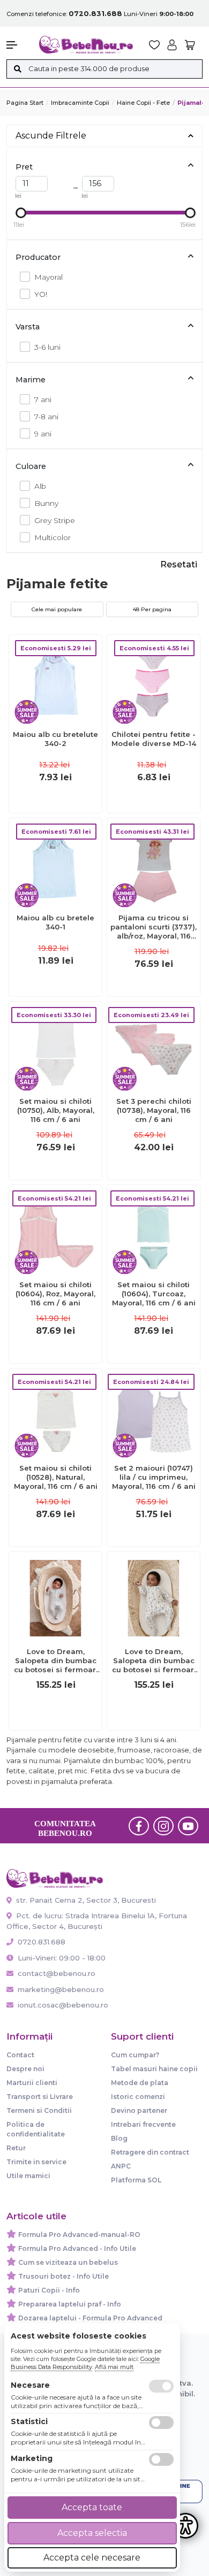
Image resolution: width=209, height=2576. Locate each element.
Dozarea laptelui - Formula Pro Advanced (90, 2318)
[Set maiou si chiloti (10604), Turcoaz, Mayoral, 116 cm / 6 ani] (154, 1231)
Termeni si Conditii (39, 2110)
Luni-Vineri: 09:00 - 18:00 (61, 1958)
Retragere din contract (150, 2152)
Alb (40, 486)
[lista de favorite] (155, 45)
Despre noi (25, 2069)
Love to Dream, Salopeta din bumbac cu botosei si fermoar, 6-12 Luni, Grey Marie (56, 1661)
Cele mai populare (57, 609)
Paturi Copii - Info (49, 2290)
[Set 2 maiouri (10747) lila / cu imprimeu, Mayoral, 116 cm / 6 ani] (154, 1414)
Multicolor (53, 537)
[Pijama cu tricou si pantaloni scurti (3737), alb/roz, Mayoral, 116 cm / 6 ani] (154, 864)
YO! (41, 294)
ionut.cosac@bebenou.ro (63, 2005)
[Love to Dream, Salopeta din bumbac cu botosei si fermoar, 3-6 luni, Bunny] (154, 1598)
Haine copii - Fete (143, 103)
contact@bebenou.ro (57, 1973)
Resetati (179, 564)
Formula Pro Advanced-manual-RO (79, 2235)
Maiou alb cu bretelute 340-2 (55, 739)
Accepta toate (92, 2507)
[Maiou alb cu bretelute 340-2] (55, 680)
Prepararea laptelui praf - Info (70, 2304)
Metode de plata (140, 2083)
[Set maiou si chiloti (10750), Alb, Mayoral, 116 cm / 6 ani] (55, 1047)
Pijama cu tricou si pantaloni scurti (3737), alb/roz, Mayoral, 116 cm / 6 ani (154, 927)
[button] (17, 45)
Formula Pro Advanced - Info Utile (77, 2248)
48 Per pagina (152, 609)
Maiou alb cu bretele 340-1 (55, 922)
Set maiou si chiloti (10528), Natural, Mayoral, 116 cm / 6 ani (56, 1477)
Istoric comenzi (138, 2097)
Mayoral (48, 277)
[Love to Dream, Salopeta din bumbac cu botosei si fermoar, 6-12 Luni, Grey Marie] (55, 1598)
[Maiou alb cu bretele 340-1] (55, 864)
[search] (17, 69)
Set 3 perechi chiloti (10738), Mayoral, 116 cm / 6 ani (154, 1110)
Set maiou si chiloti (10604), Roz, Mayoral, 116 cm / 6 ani (55, 1294)
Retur (16, 2148)
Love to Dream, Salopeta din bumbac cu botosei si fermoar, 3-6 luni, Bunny (154, 1661)
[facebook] (139, 1826)
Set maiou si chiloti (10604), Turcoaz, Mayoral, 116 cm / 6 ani (154, 1294)
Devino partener (139, 2110)
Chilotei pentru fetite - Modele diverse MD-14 (154, 739)
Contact (20, 2055)
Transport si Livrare (40, 2097)
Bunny (46, 503)
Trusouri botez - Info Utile (64, 2276)
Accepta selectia (92, 2533)
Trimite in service (36, 2162)
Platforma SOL (136, 2180)
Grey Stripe (55, 520)
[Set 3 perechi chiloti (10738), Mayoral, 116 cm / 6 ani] (154, 1047)
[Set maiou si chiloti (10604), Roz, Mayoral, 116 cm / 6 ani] (55, 1231)
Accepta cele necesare (92, 2558)
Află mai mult (114, 2367)
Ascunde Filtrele (51, 136)
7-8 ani (46, 417)
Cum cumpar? (135, 2055)
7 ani (43, 399)
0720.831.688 (40, 1942)
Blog (119, 2138)
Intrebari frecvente (143, 2124)
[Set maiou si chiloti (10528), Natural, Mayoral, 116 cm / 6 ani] (55, 1414)
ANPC (121, 2166)
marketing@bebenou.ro (61, 1989)
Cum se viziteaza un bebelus (68, 2262)
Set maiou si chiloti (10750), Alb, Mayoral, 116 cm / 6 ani (56, 1110)
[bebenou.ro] (86, 44)
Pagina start (25, 103)
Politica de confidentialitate (36, 2129)
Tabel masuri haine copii (154, 2069)
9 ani (43, 434)
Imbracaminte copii (80, 103)
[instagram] (163, 1826)
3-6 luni (47, 347)
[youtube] (188, 1826)
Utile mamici (28, 2176)
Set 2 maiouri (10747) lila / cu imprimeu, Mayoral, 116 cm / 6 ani (154, 1477)
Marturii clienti (32, 2083)
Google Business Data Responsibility (85, 2363)
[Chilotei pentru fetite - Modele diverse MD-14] (154, 680)
